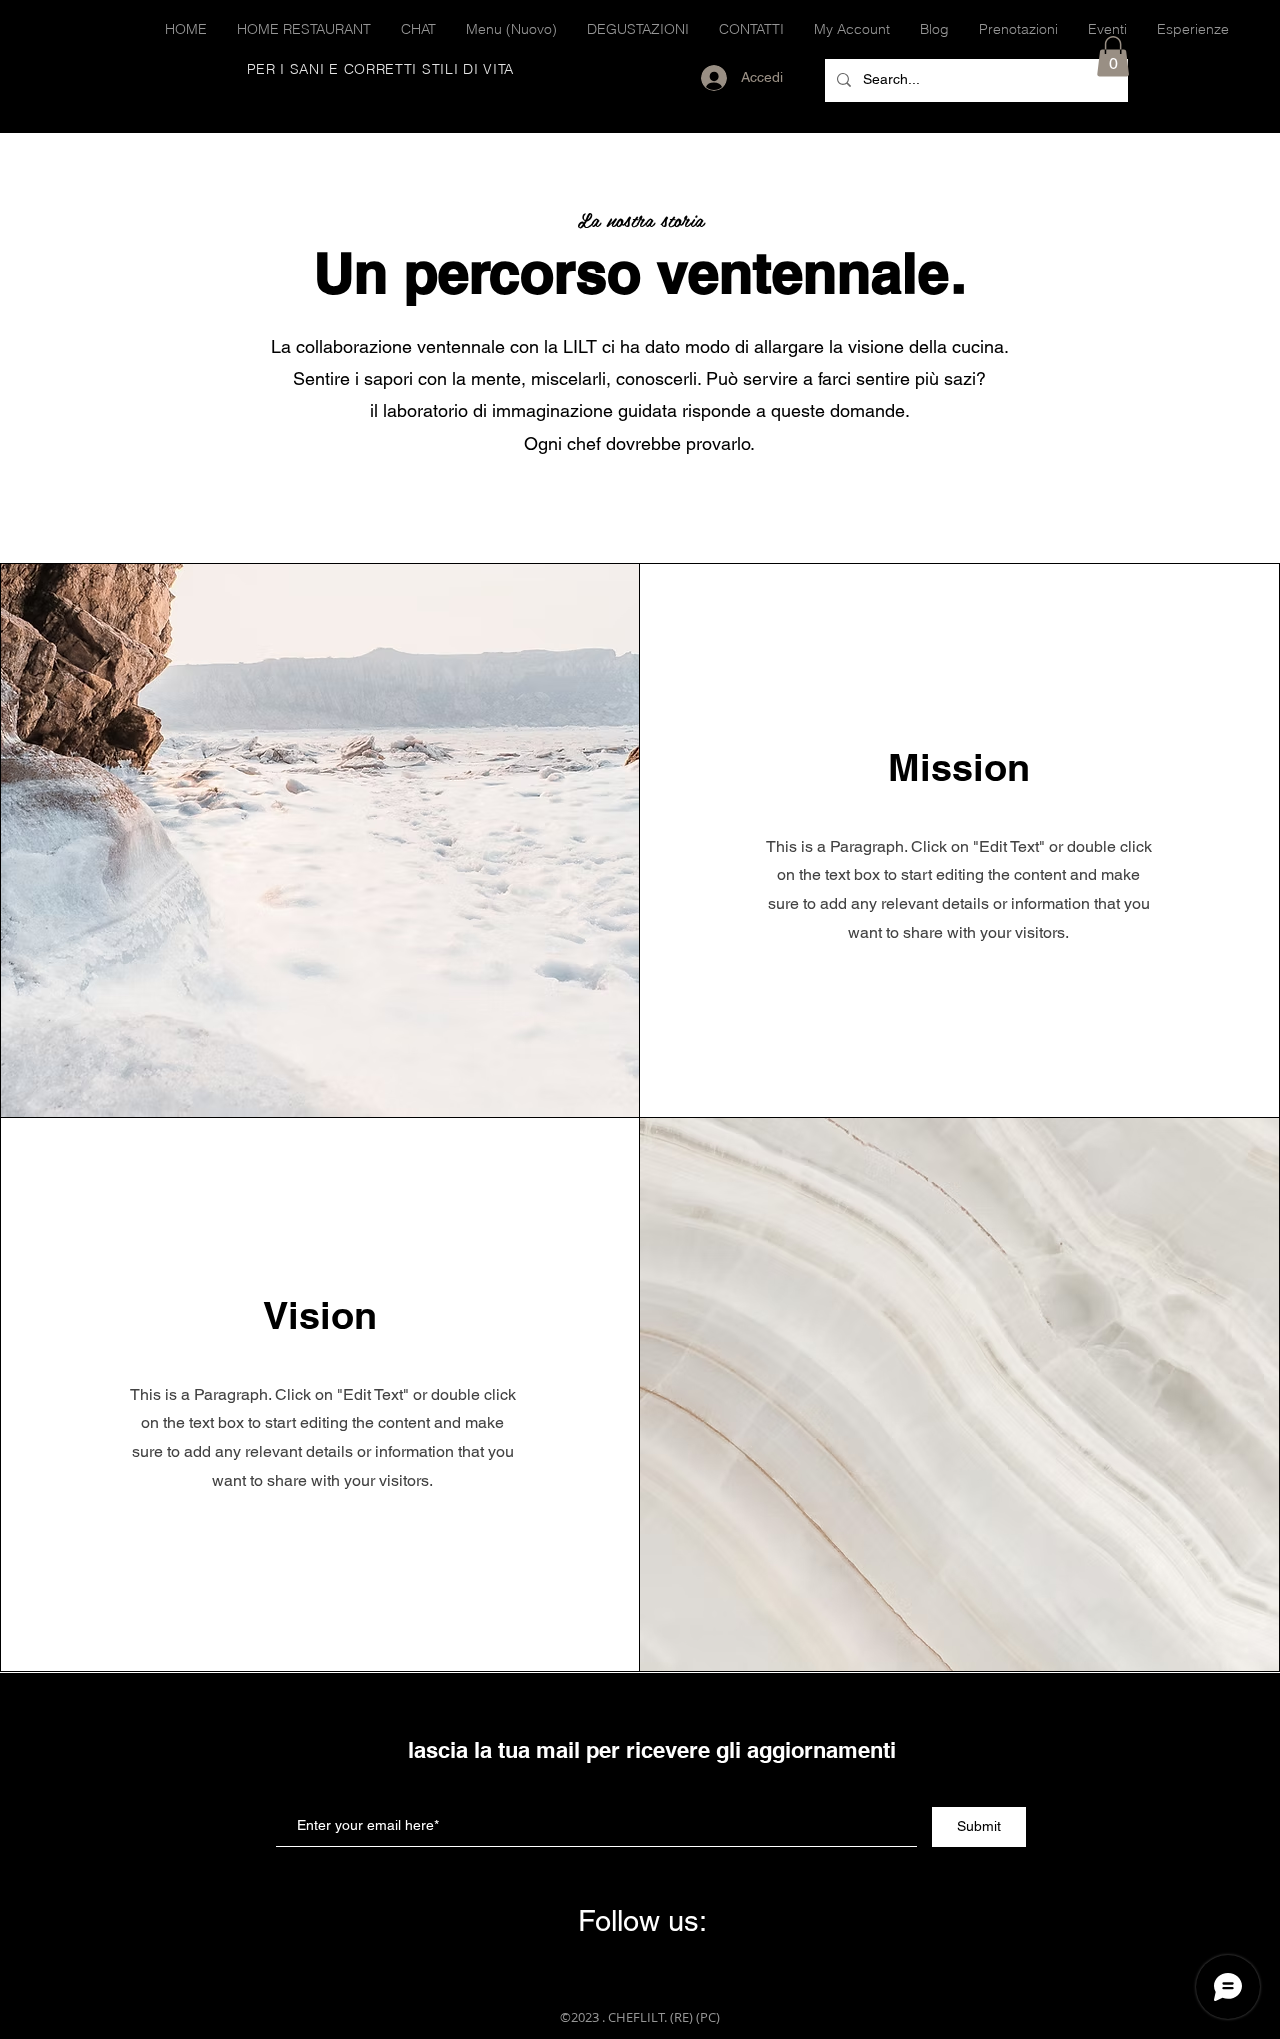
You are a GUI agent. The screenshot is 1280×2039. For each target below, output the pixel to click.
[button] (1113, 56)
